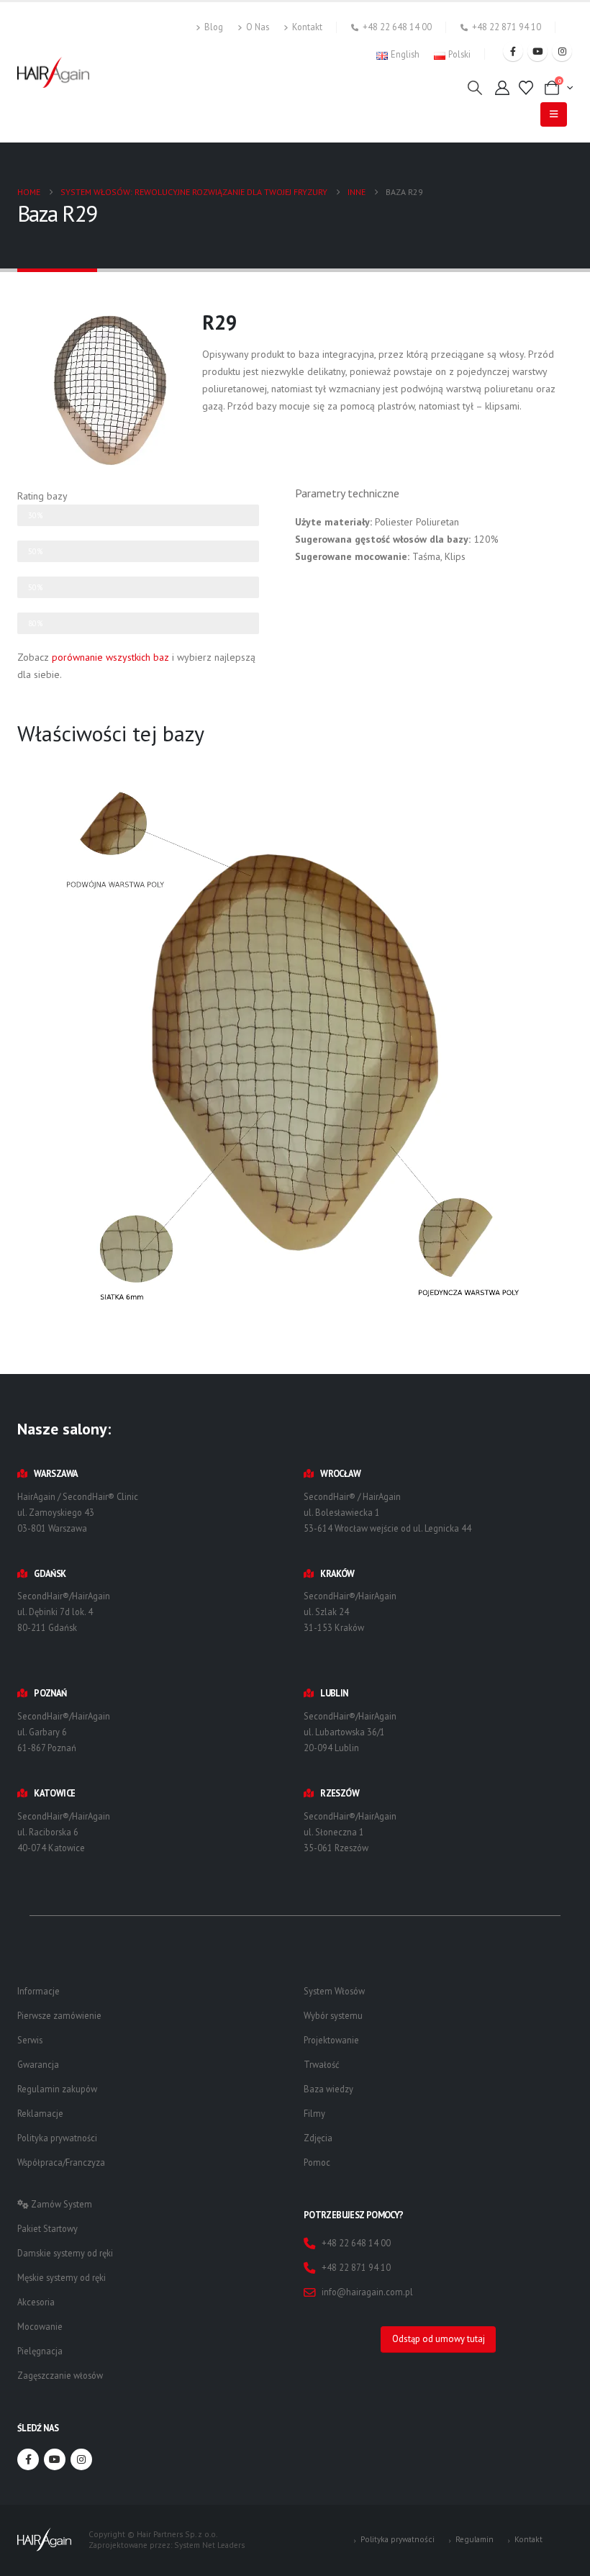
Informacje (38, 1991)
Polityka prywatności (57, 2138)
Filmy (314, 2113)
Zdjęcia (318, 2138)
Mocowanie (40, 2326)
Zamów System (60, 2204)
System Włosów (334, 1991)
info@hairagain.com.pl (367, 2292)
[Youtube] (537, 51)
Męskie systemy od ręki (62, 2277)
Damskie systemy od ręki (65, 2253)
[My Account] (502, 88)
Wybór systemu (333, 2015)
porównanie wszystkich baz (110, 657)
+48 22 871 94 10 (507, 27)
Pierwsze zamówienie (59, 2015)
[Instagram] (562, 51)
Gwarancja (38, 2064)
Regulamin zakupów (57, 2089)
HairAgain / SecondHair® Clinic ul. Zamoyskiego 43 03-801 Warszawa (78, 1512)
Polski (459, 54)
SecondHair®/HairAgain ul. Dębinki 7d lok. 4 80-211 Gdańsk (64, 1612)
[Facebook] (513, 51)
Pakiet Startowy (47, 2228)
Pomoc (317, 2162)
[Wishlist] (526, 88)
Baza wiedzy (328, 2089)
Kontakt (307, 27)
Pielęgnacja (40, 2351)
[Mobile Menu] (554, 114)
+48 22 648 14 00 (397, 27)
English (405, 54)
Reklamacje (40, 2113)
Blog (214, 27)
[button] (475, 88)
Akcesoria (36, 2302)
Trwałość (322, 2064)
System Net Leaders (209, 2545)
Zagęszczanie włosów (60, 2375)
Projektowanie (331, 2040)
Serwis (30, 2040)
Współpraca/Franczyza (61, 2162)
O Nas (258, 27)
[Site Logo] (53, 72)
